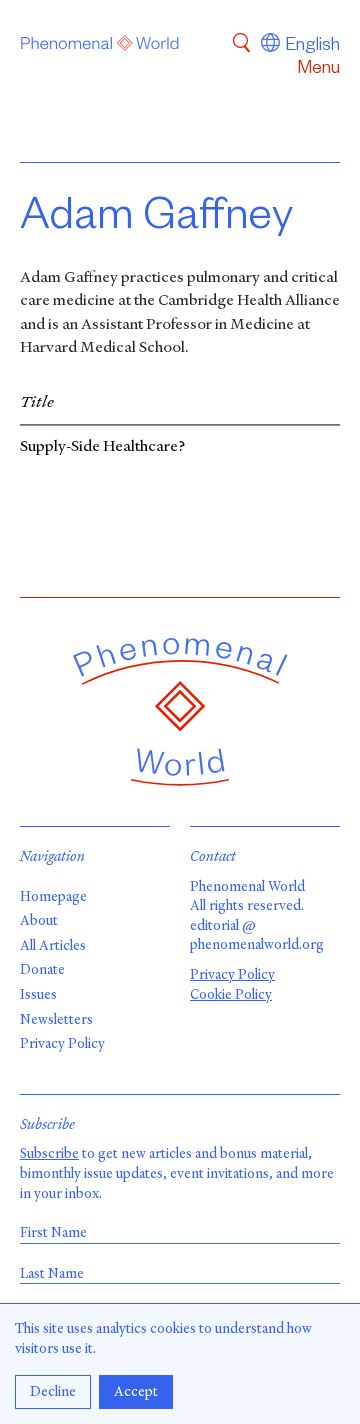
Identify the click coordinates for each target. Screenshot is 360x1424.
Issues (38, 994)
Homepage (53, 896)
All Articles (53, 945)
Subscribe (49, 1153)
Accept (136, 1391)
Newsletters (56, 1019)
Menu (318, 70)
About (39, 920)
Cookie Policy (231, 994)
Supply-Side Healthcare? (103, 447)
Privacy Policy (62, 1043)
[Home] (100, 46)
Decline (53, 1391)
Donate (42, 969)
